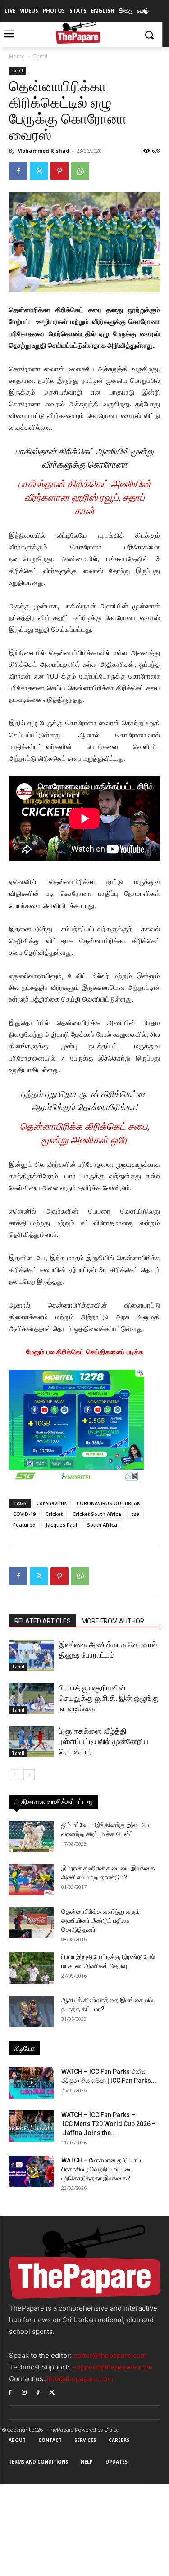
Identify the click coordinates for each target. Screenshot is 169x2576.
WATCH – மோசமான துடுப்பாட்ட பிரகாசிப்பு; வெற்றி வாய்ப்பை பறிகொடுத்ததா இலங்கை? (103, 2169)
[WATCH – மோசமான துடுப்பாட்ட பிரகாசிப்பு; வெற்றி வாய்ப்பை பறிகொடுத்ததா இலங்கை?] (32, 2171)
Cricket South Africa (97, 1514)
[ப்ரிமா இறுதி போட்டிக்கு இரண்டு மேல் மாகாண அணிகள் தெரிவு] (32, 1968)
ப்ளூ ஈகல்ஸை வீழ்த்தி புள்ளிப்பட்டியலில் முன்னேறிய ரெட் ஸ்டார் (103, 1741)
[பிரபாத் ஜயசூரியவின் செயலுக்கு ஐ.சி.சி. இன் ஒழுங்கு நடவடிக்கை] (32, 1698)
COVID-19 (24, 1514)
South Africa (102, 1525)
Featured (24, 1525)
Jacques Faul (61, 1525)
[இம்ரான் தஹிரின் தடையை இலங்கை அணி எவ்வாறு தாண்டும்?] (32, 1879)
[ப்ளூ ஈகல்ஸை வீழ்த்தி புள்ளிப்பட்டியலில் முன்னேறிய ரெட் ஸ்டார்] (32, 1742)
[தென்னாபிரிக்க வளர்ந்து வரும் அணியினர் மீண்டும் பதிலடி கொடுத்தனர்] (32, 1923)
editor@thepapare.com (110, 2355)
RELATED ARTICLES (43, 1621)
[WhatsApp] (80, 171)
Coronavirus (52, 1503)
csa (135, 1514)
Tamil (40, 56)
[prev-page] (15, 1775)
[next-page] (29, 1775)
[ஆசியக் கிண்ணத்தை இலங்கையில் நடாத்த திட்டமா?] (32, 2011)
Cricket (54, 1514)
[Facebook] (18, 171)
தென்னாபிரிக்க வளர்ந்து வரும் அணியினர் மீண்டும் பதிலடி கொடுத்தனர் (100, 1920)
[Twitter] (39, 171)
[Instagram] (24, 2392)
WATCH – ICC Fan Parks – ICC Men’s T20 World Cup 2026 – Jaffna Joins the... (109, 2124)
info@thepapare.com (80, 2379)
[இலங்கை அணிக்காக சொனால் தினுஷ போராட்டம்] (32, 1655)
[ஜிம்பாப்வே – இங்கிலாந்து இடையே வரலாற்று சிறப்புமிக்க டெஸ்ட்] (32, 1836)
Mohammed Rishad (43, 151)
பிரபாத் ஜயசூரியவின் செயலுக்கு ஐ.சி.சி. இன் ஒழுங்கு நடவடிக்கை (109, 1698)
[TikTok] (38, 2392)
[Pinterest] (59, 171)
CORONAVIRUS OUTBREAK (108, 1503)
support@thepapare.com (113, 2367)
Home (17, 56)
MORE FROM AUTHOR (113, 1621)
